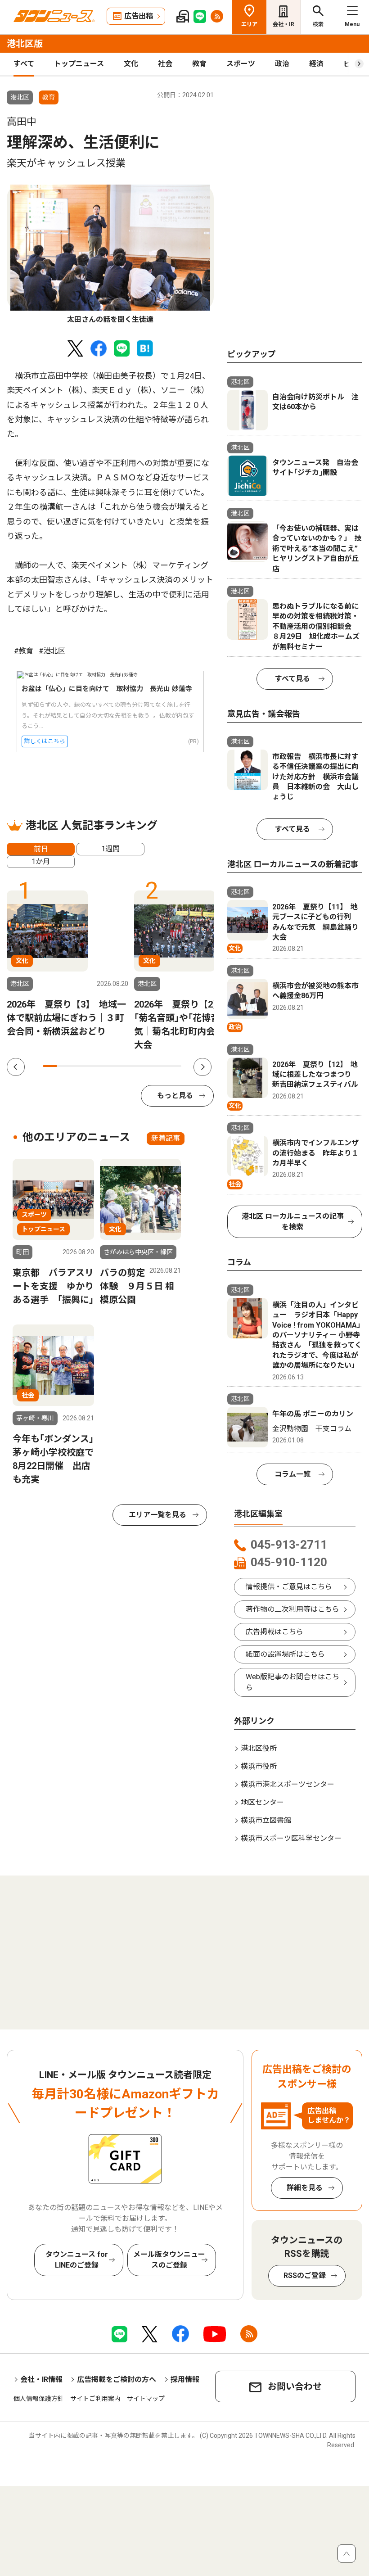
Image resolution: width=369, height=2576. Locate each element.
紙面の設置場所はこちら (285, 1654)
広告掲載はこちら (274, 1632)
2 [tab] (64, 1066)
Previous (16, 1067)
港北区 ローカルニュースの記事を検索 (293, 1222)
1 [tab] (50, 1066)
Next (202, 1067)
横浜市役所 (259, 1766)
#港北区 (52, 651)
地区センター (262, 1802)
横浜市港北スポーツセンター (288, 1784)
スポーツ (241, 64)
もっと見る (175, 1096)
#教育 (24, 651)
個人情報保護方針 (39, 2399)
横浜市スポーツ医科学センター (291, 1838)
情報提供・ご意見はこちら (289, 1587)
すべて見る (292, 679)
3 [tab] (78, 1066)
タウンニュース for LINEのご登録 (77, 2260)
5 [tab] (105, 1066)
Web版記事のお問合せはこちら (292, 1682)
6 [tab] (119, 1066)
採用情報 (185, 2379)
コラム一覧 (292, 1474)
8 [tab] (147, 1066)
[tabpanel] (110, 255)
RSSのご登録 (305, 2275)
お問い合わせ (295, 2386)
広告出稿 (139, 16)
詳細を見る (305, 2188)
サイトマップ (146, 2399)
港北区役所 (259, 1748)
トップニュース (79, 64)
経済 (316, 64)
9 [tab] (161, 1066)
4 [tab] (91, 1066)
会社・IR (283, 24)
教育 (199, 64)
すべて (24, 64)
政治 (282, 64)
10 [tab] (174, 1066)
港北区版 (25, 44)
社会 (165, 64)
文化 (131, 64)
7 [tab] (133, 1066)
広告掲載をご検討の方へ (117, 2379)
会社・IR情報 (41, 2379)
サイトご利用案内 (95, 2399)
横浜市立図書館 (266, 1820)
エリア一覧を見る (157, 1515)
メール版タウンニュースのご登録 (169, 2260)
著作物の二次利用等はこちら (292, 1609)
